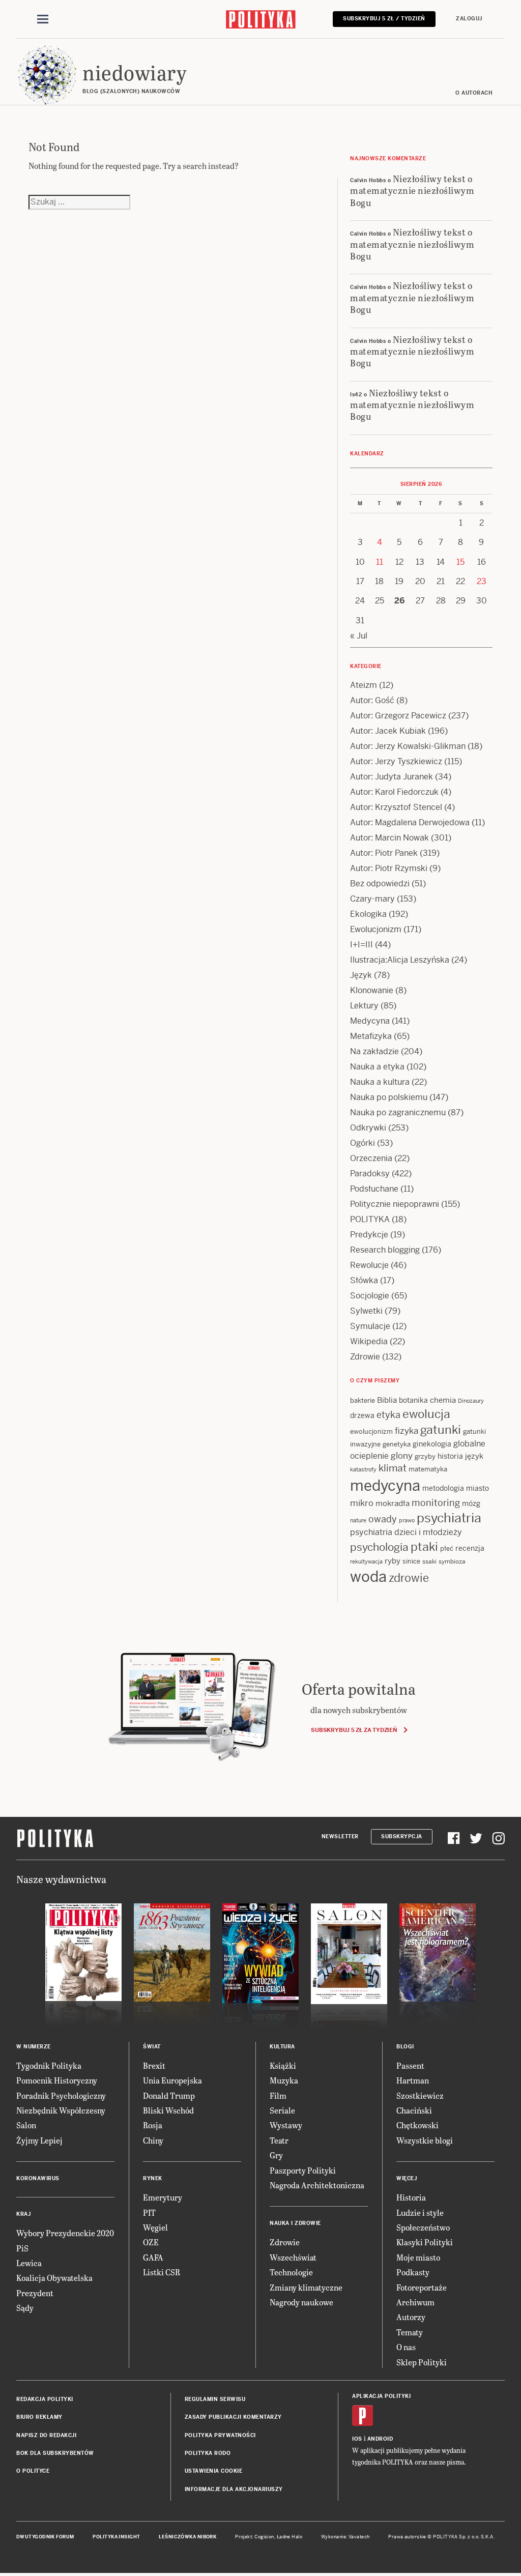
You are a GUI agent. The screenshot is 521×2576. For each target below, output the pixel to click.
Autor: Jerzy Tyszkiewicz (396, 761)
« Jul (359, 636)
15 (460, 562)
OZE (151, 2242)
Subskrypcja (402, 1836)
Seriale (282, 2110)
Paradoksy (370, 1174)
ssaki (429, 1561)
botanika (413, 1400)
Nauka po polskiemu (389, 1097)
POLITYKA (370, 1219)
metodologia (443, 1488)
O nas (406, 2347)
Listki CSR (162, 2272)
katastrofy (363, 1469)
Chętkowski (417, 2125)
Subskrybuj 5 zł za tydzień (354, 1730)
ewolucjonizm (371, 1431)
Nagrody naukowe (301, 2302)
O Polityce (33, 2471)
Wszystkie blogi (425, 2140)
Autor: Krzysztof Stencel (396, 807)
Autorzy (411, 2317)
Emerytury (163, 2197)
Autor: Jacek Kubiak (388, 731)
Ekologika (368, 914)
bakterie (363, 1400)
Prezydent (35, 2293)
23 (482, 581)
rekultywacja (366, 1561)
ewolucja (426, 1414)
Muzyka (284, 2080)
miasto (477, 1488)
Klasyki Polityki (425, 2242)
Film (278, 2095)
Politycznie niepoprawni (395, 1204)
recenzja (470, 1548)
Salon (26, 2125)
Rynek (153, 2178)
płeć (447, 1549)
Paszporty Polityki (303, 2170)
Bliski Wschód (168, 2110)
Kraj (23, 2214)
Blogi (405, 2047)
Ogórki (363, 1143)
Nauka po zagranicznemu (398, 1112)
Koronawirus (38, 2178)
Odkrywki (368, 1128)
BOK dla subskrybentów (55, 2453)
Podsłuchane (374, 1189)
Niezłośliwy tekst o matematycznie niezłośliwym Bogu (412, 190)
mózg (471, 1503)
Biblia (387, 1400)
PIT (149, 2212)
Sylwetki (366, 1311)
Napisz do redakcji (46, 2435)
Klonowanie (372, 990)
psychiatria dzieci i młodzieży (406, 1532)
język (474, 1456)
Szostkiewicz (420, 2095)
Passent (410, 2065)
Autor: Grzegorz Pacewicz (398, 716)
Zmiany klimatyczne (306, 2287)
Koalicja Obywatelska (54, 2278)
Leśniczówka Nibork (187, 2537)
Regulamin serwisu (215, 2399)
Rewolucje (369, 1265)
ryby (393, 1561)
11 (380, 562)
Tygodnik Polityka (49, 2065)
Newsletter (340, 1836)
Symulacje (370, 1326)
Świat (152, 2047)
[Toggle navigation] (43, 19)
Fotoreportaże (422, 2287)
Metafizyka (371, 1036)
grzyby (425, 1456)
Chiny (153, 2140)
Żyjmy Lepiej (39, 2140)
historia (450, 1456)
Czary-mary (372, 899)
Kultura (282, 2047)
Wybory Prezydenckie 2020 (65, 2233)
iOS (357, 2439)
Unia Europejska (172, 2080)
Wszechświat (293, 2257)
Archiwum (415, 2302)
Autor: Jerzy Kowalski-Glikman (408, 746)
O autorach (474, 93)
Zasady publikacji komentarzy (233, 2417)
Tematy (410, 2332)
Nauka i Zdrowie (295, 2223)
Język (361, 975)
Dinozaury (471, 1401)
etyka (388, 1415)
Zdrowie (365, 1357)
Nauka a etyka (377, 1067)
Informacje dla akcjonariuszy (234, 2489)
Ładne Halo (290, 2537)
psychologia (379, 1547)
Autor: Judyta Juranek (392, 777)
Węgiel (155, 2227)
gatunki (441, 1430)
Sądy (25, 2308)
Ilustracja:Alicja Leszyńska (400, 960)
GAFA (153, 2257)
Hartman (413, 2080)
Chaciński (414, 2110)
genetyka (397, 1444)
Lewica (29, 2263)
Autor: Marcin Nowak (389, 838)
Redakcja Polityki (45, 2399)
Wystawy (286, 2125)
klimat (393, 1468)
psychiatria (449, 1518)
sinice (411, 1561)
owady (383, 1519)
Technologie (291, 2272)
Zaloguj (469, 19)
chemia (443, 1400)
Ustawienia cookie (214, 2471)
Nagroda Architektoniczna (317, 2185)
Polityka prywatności (220, 2435)
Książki (283, 2065)
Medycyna (370, 1021)
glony (402, 1456)
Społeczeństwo (423, 2227)
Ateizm (364, 685)
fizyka (407, 1431)
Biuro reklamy (39, 2417)
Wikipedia (369, 1341)
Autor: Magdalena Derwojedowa (410, 822)
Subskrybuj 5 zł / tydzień (384, 19)
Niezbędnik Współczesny (61, 2110)
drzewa (362, 1415)
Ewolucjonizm (376, 929)
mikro (362, 1503)
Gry (276, 2155)
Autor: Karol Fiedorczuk (394, 792)
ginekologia (432, 1444)
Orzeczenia (371, 1158)
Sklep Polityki (422, 2362)
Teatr (279, 2140)
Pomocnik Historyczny (57, 2080)
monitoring (436, 1503)
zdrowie (409, 1578)
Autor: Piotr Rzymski (389, 868)
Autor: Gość (372, 700)
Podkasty (413, 2272)
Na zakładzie (374, 1051)
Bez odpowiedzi (380, 884)
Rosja (153, 2125)
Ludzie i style (420, 2212)
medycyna (385, 1486)
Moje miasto (418, 2257)
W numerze (34, 2047)
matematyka (428, 1469)
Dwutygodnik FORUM (45, 2537)
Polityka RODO (208, 2453)
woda (368, 1577)
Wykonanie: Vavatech (345, 2537)
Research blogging (385, 1250)
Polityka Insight (116, 2537)
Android (380, 2439)
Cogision (264, 2537)
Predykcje (369, 1235)
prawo (407, 1520)
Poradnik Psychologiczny (61, 2095)
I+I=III (361, 945)
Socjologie (370, 1296)
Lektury (364, 1006)
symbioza (452, 1561)
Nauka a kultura (380, 1082)
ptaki (424, 1547)
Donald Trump (169, 2095)
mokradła (393, 1503)
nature (358, 1520)
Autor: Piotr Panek (384, 853)
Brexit (154, 2065)
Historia (411, 2197)
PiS (22, 2248)
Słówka (364, 1280)
